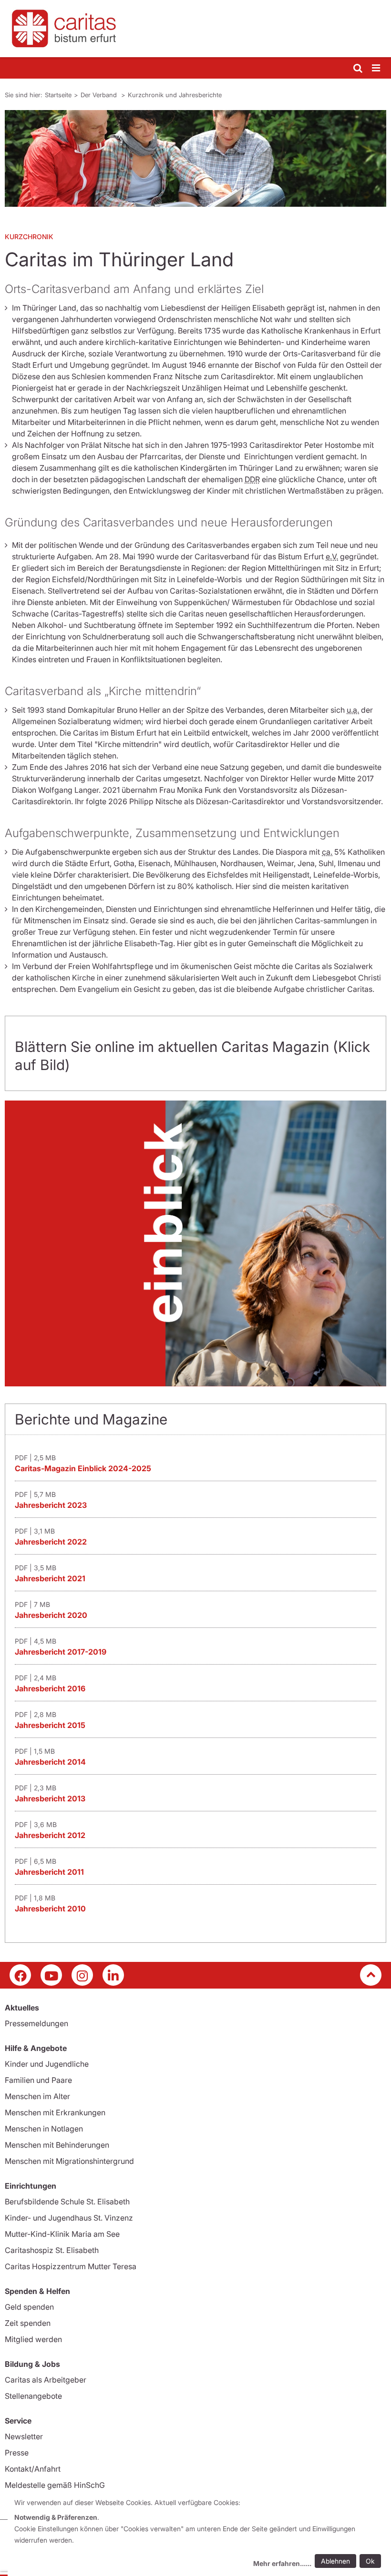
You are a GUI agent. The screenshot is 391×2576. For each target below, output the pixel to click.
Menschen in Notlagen (44, 2129)
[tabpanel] (195, 158)
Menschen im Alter (37, 2096)
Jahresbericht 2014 (50, 1762)
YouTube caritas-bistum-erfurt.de (51, 1975)
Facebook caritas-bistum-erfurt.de (20, 1975)
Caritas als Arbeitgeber (46, 2380)
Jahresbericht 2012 (50, 1835)
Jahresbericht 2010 (50, 1909)
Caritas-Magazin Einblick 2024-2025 (83, 1468)
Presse (17, 2453)
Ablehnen (335, 2561)
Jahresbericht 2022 (51, 1542)
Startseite (58, 95)
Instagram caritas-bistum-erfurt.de (82, 1975)
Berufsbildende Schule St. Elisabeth (67, 2202)
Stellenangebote (33, 2396)
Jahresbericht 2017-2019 (61, 1652)
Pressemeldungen (36, 2023)
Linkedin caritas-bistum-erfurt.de (113, 1975)
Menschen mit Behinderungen (57, 2145)
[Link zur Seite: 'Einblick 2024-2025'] (195, 1243)
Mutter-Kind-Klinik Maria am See (62, 2234)
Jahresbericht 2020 (51, 1615)
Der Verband (100, 95)
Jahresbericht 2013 (50, 1798)
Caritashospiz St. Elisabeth (52, 2250)
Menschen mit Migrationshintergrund (69, 2161)
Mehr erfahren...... (282, 2563)
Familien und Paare (38, 2080)
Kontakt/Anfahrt (33, 2469)
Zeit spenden (28, 2323)
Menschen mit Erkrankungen (55, 2112)
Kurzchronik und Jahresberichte (175, 95)
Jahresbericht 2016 (50, 1688)
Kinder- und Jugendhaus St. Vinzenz (69, 2218)
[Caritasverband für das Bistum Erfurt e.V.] (195, 29)
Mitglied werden (33, 2339)
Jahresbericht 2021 (50, 1578)
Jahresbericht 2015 (50, 1725)
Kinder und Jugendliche (47, 2064)
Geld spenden (29, 2307)
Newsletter (24, 2436)
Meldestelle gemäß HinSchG (55, 2485)
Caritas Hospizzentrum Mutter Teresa (71, 2266)
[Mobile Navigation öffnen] (377, 68)
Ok (370, 2561)
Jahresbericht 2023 (51, 1505)
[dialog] (199, 2534)
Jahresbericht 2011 (49, 1872)
